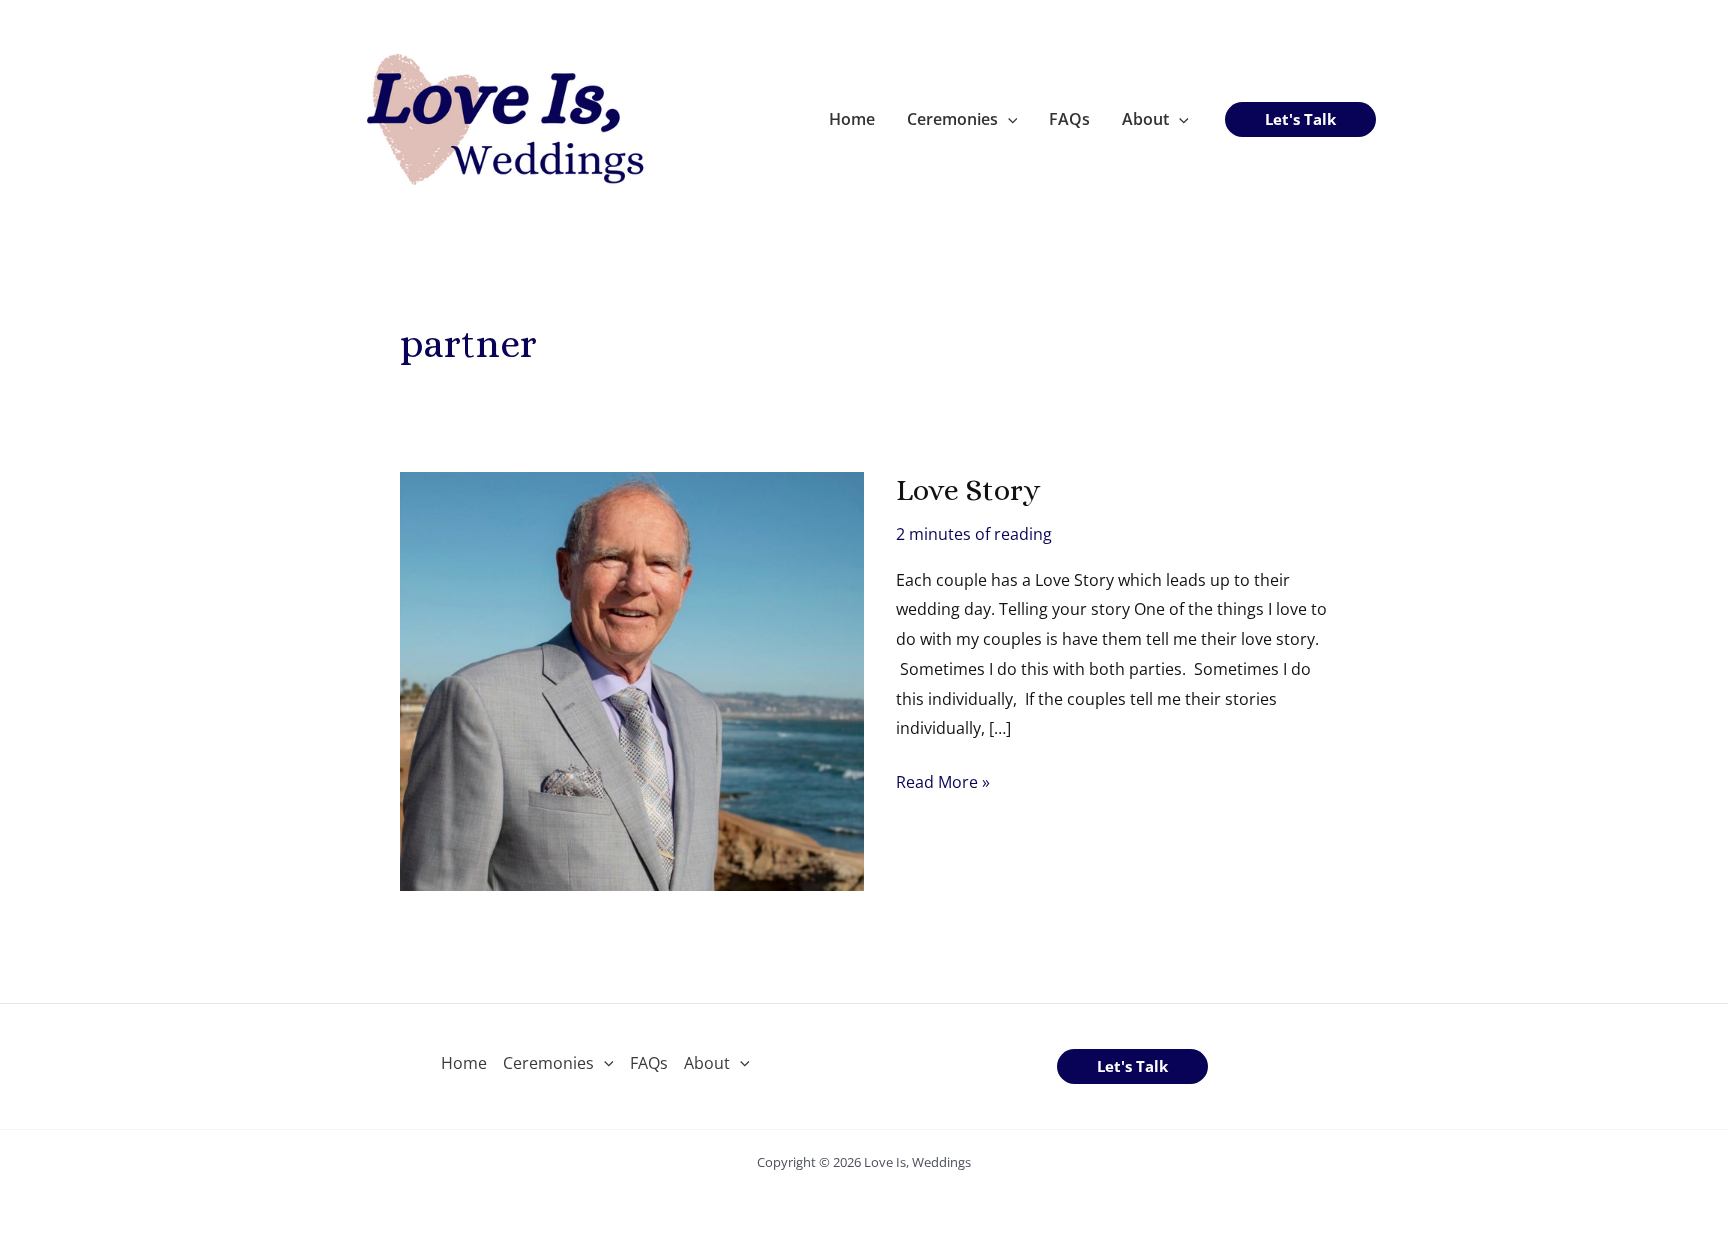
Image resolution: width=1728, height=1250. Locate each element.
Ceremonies (952, 119)
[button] (1008, 119)
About (1145, 119)
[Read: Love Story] (632, 679)
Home (852, 119)
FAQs (1069, 119)
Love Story (968, 490)
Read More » (943, 784)
